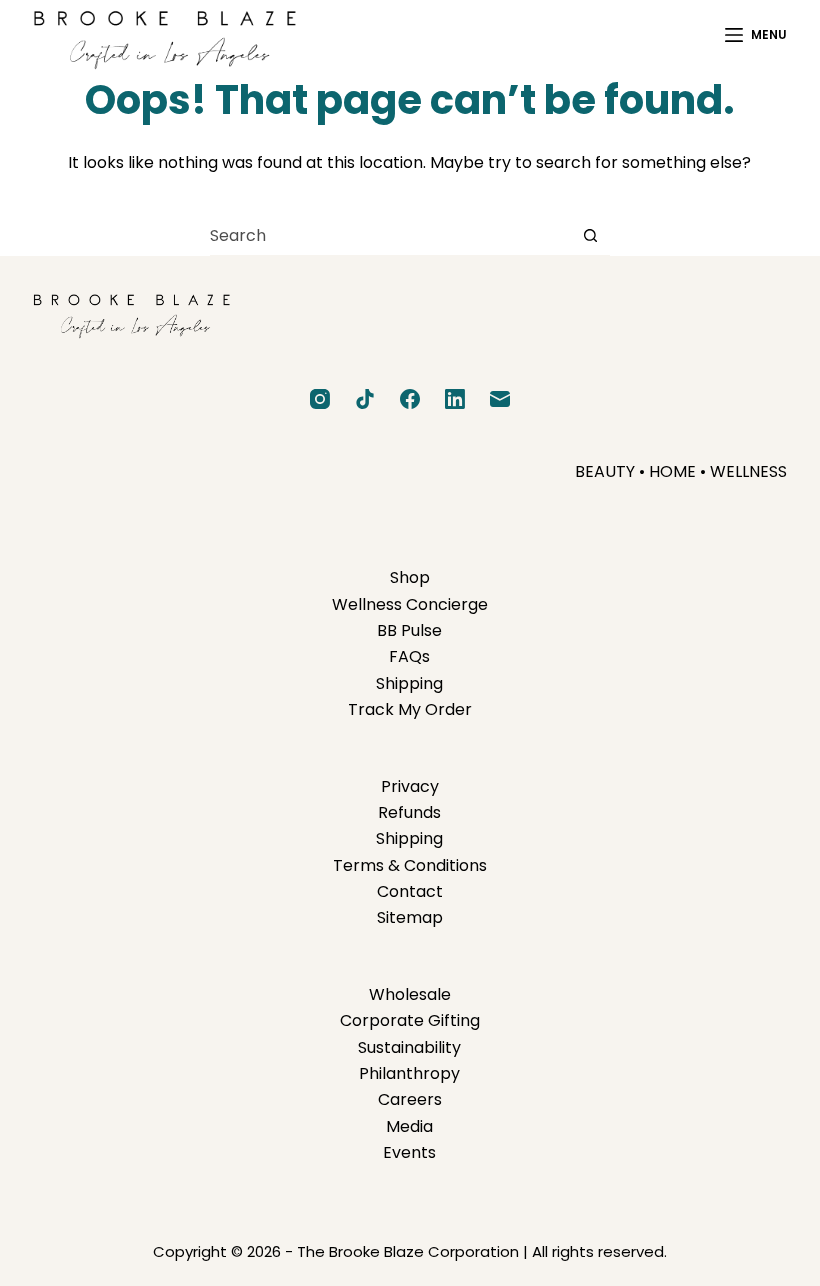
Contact (410, 891)
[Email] (500, 399)
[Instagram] (320, 399)
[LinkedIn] (455, 399)
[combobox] (390, 236)
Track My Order (410, 709)
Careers (410, 1099)
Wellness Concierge (410, 604)
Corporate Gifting (410, 1020)
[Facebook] (410, 399)
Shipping (409, 683)
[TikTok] (365, 399)
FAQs (409, 656)
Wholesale (410, 994)
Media (409, 1126)
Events (409, 1152)
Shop (410, 577)
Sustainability (409, 1047)
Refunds (409, 812)
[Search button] (590, 235)
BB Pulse (409, 630)
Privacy (410, 786)
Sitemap (410, 917)
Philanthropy (409, 1073)
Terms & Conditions (410, 865)
